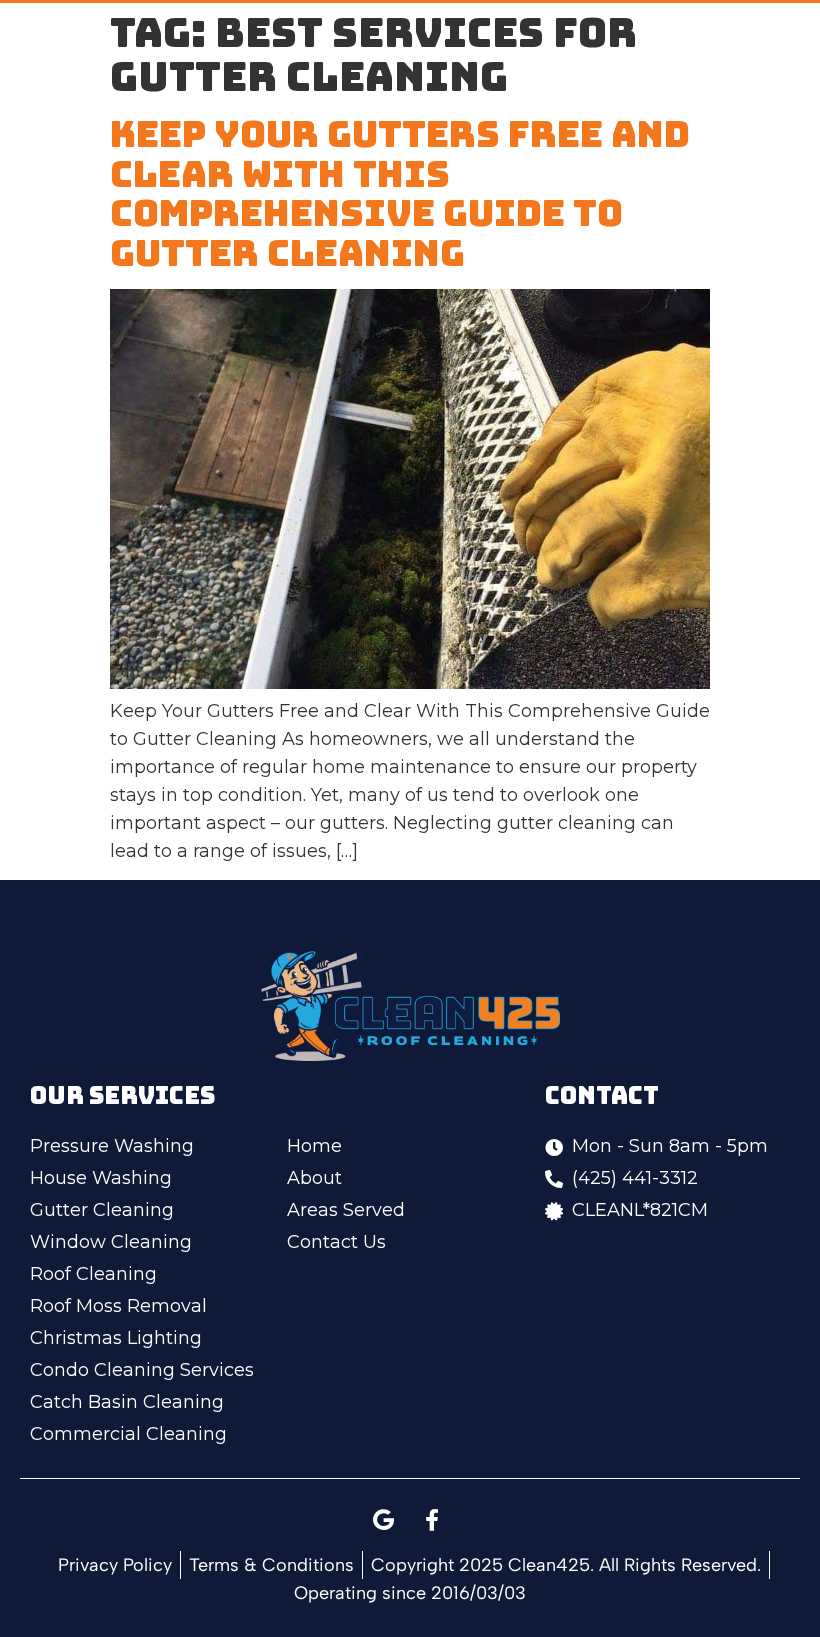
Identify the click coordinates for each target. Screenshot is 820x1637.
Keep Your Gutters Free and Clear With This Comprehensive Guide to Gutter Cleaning (400, 193)
